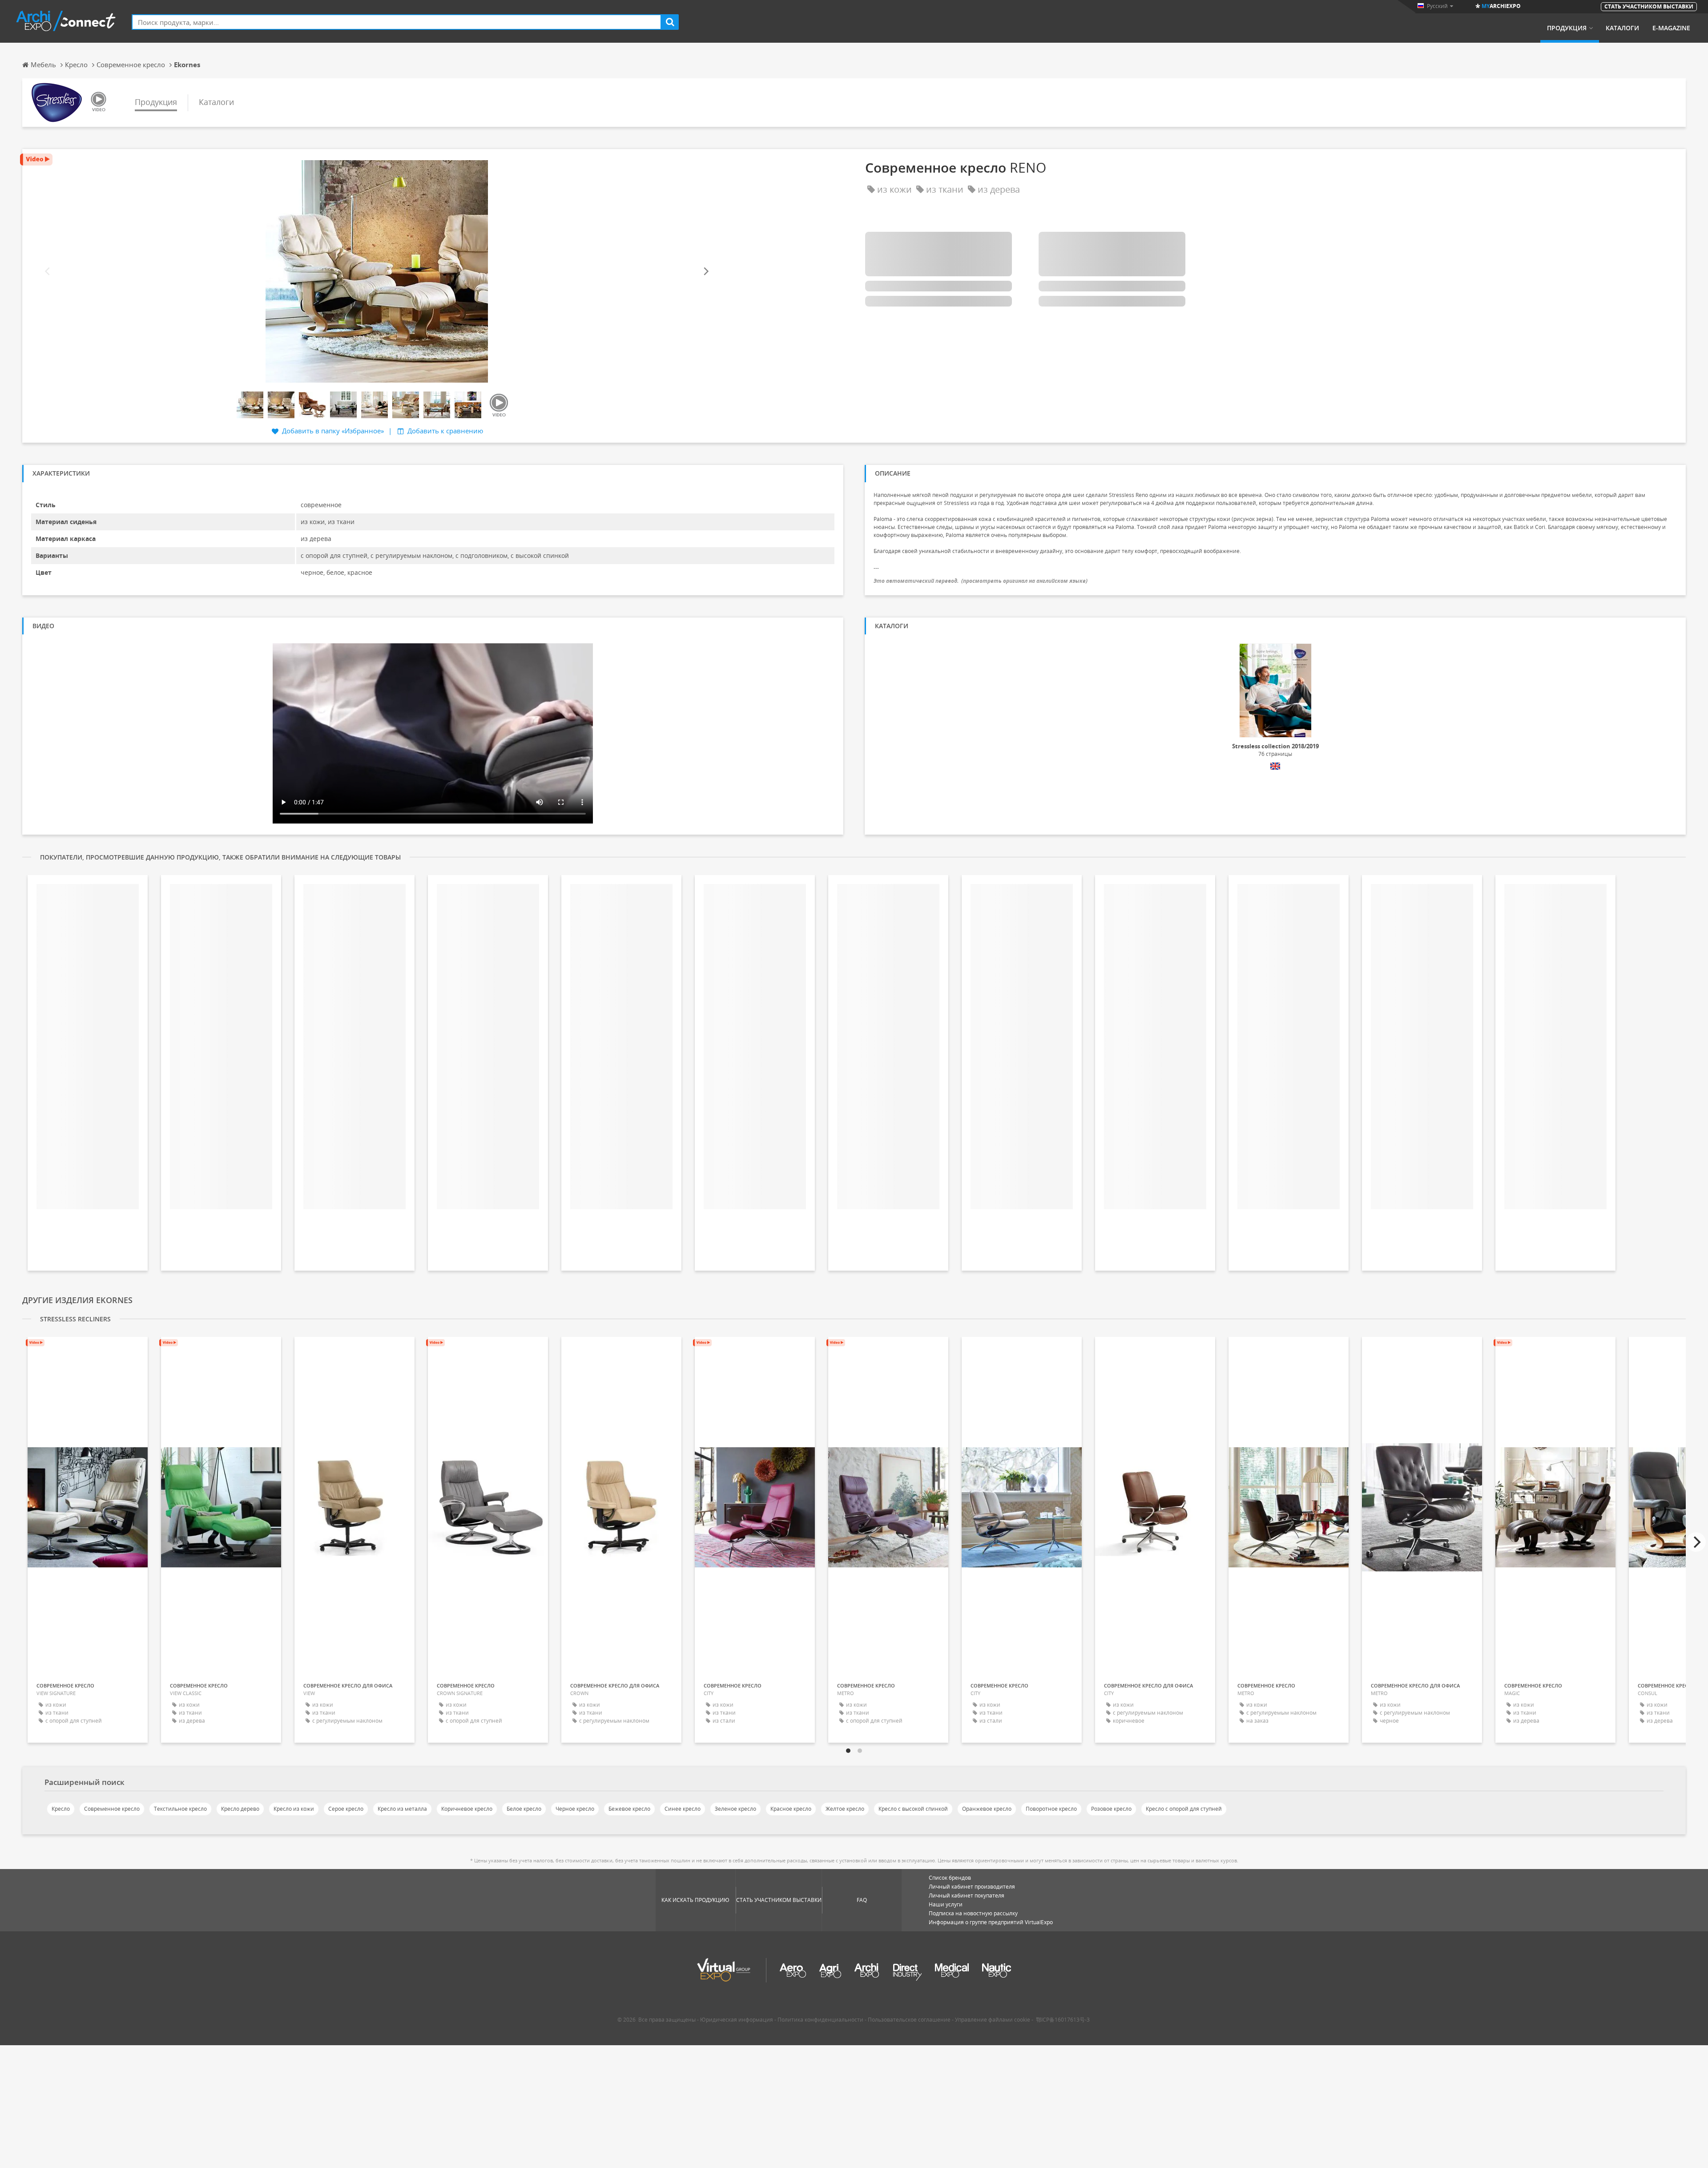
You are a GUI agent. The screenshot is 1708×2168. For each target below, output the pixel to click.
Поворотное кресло (1051, 1809)
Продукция (1567, 28)
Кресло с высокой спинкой (913, 1809)
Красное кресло (791, 1809)
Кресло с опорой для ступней (1184, 1809)
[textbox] (397, 22)
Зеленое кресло (735, 1809)
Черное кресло (575, 1809)
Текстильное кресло (180, 1809)
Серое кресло (346, 1809)
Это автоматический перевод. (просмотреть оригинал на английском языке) (981, 581)
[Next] (705, 272)
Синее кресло (683, 1809)
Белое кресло (524, 1809)
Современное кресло (112, 1809)
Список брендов (950, 1878)
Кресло (61, 1809)
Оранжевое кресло (987, 1809)
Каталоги (1622, 28)
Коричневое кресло (467, 1809)
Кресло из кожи (294, 1809)
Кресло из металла (402, 1809)
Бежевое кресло (629, 1809)
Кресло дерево (240, 1809)
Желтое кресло (845, 1809)
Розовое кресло (1111, 1809)
